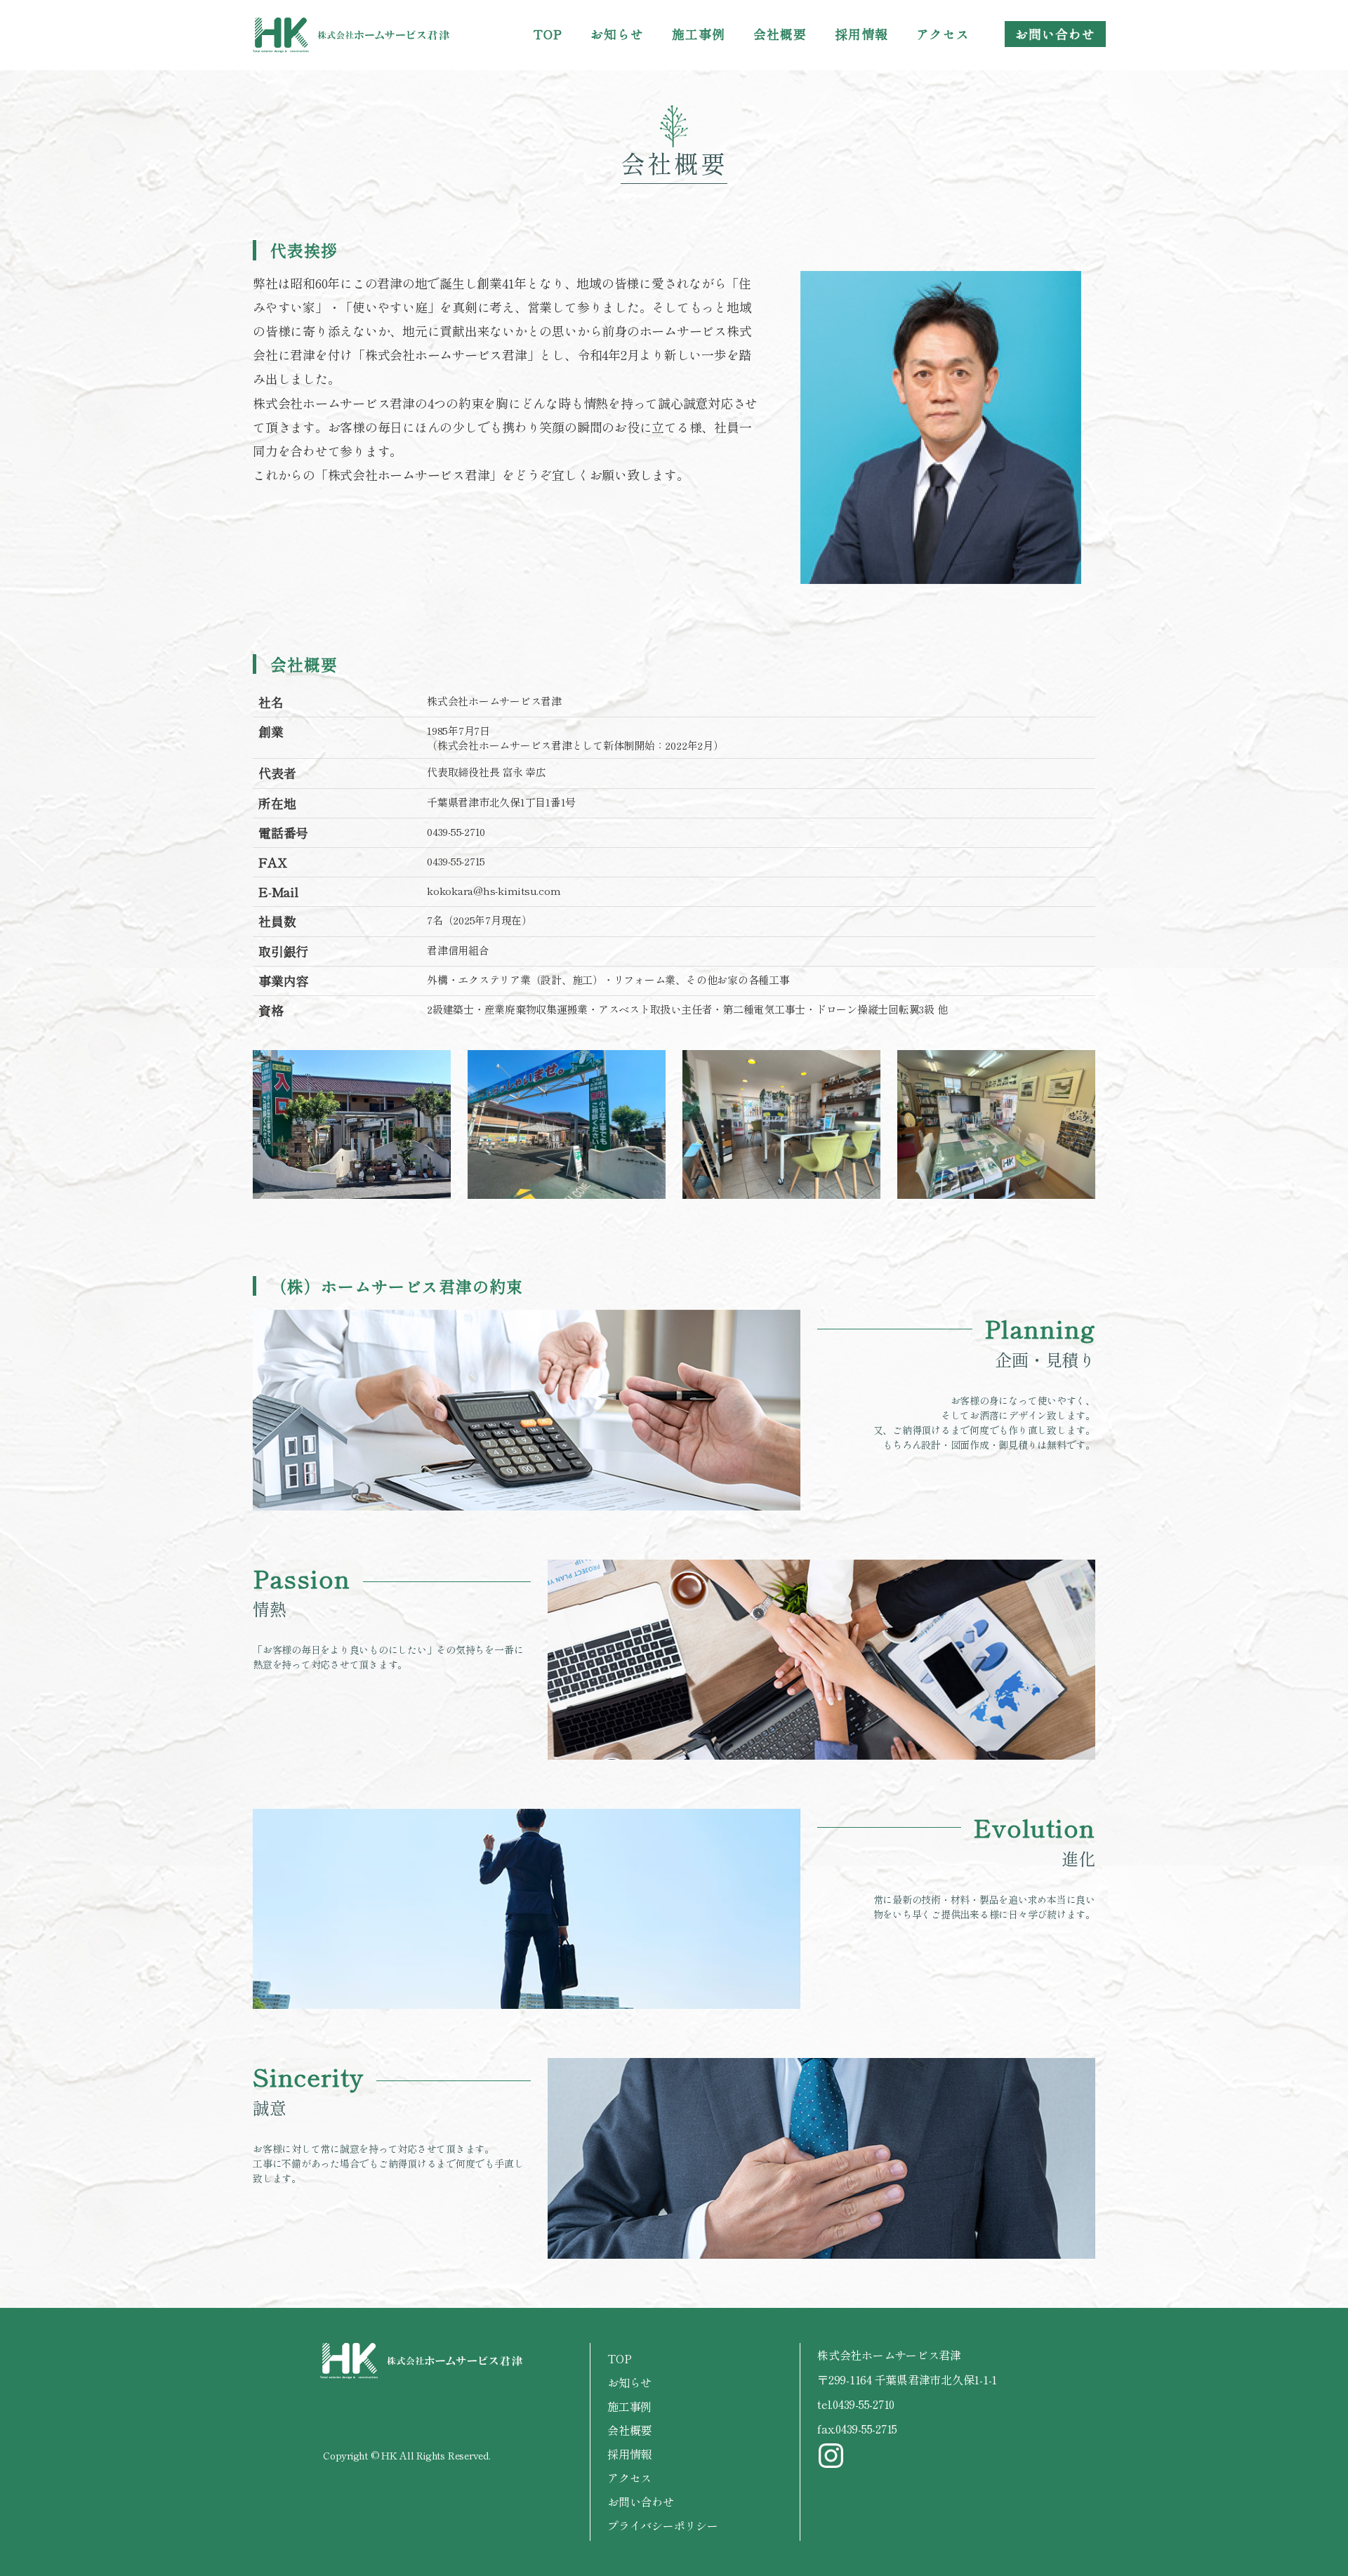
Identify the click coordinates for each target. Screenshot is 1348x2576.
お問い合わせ (1055, 34)
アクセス (943, 34)
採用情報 (861, 34)
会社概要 (780, 34)
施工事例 (699, 34)
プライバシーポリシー (663, 2525)
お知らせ (617, 34)
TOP (548, 34)
